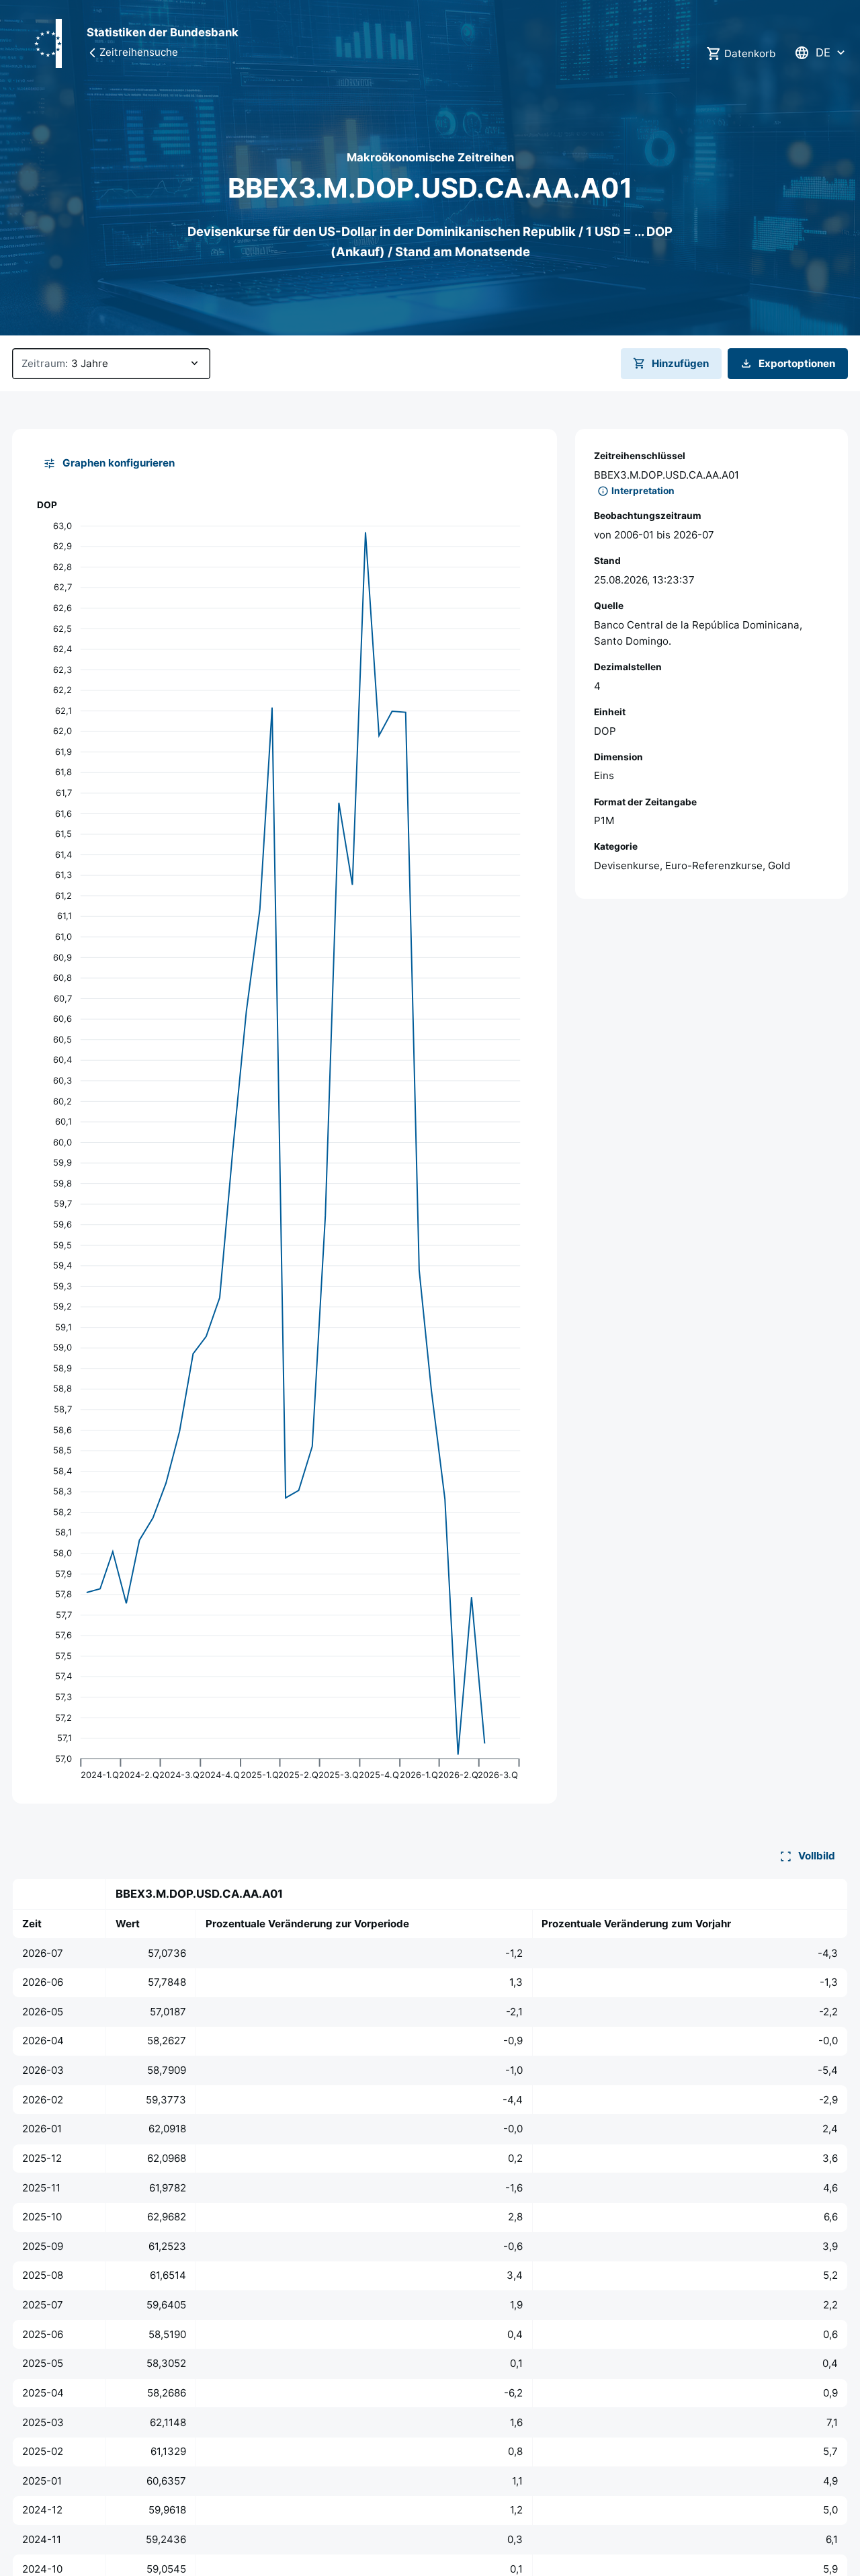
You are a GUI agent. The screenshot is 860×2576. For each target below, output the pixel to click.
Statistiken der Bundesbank (163, 32)
